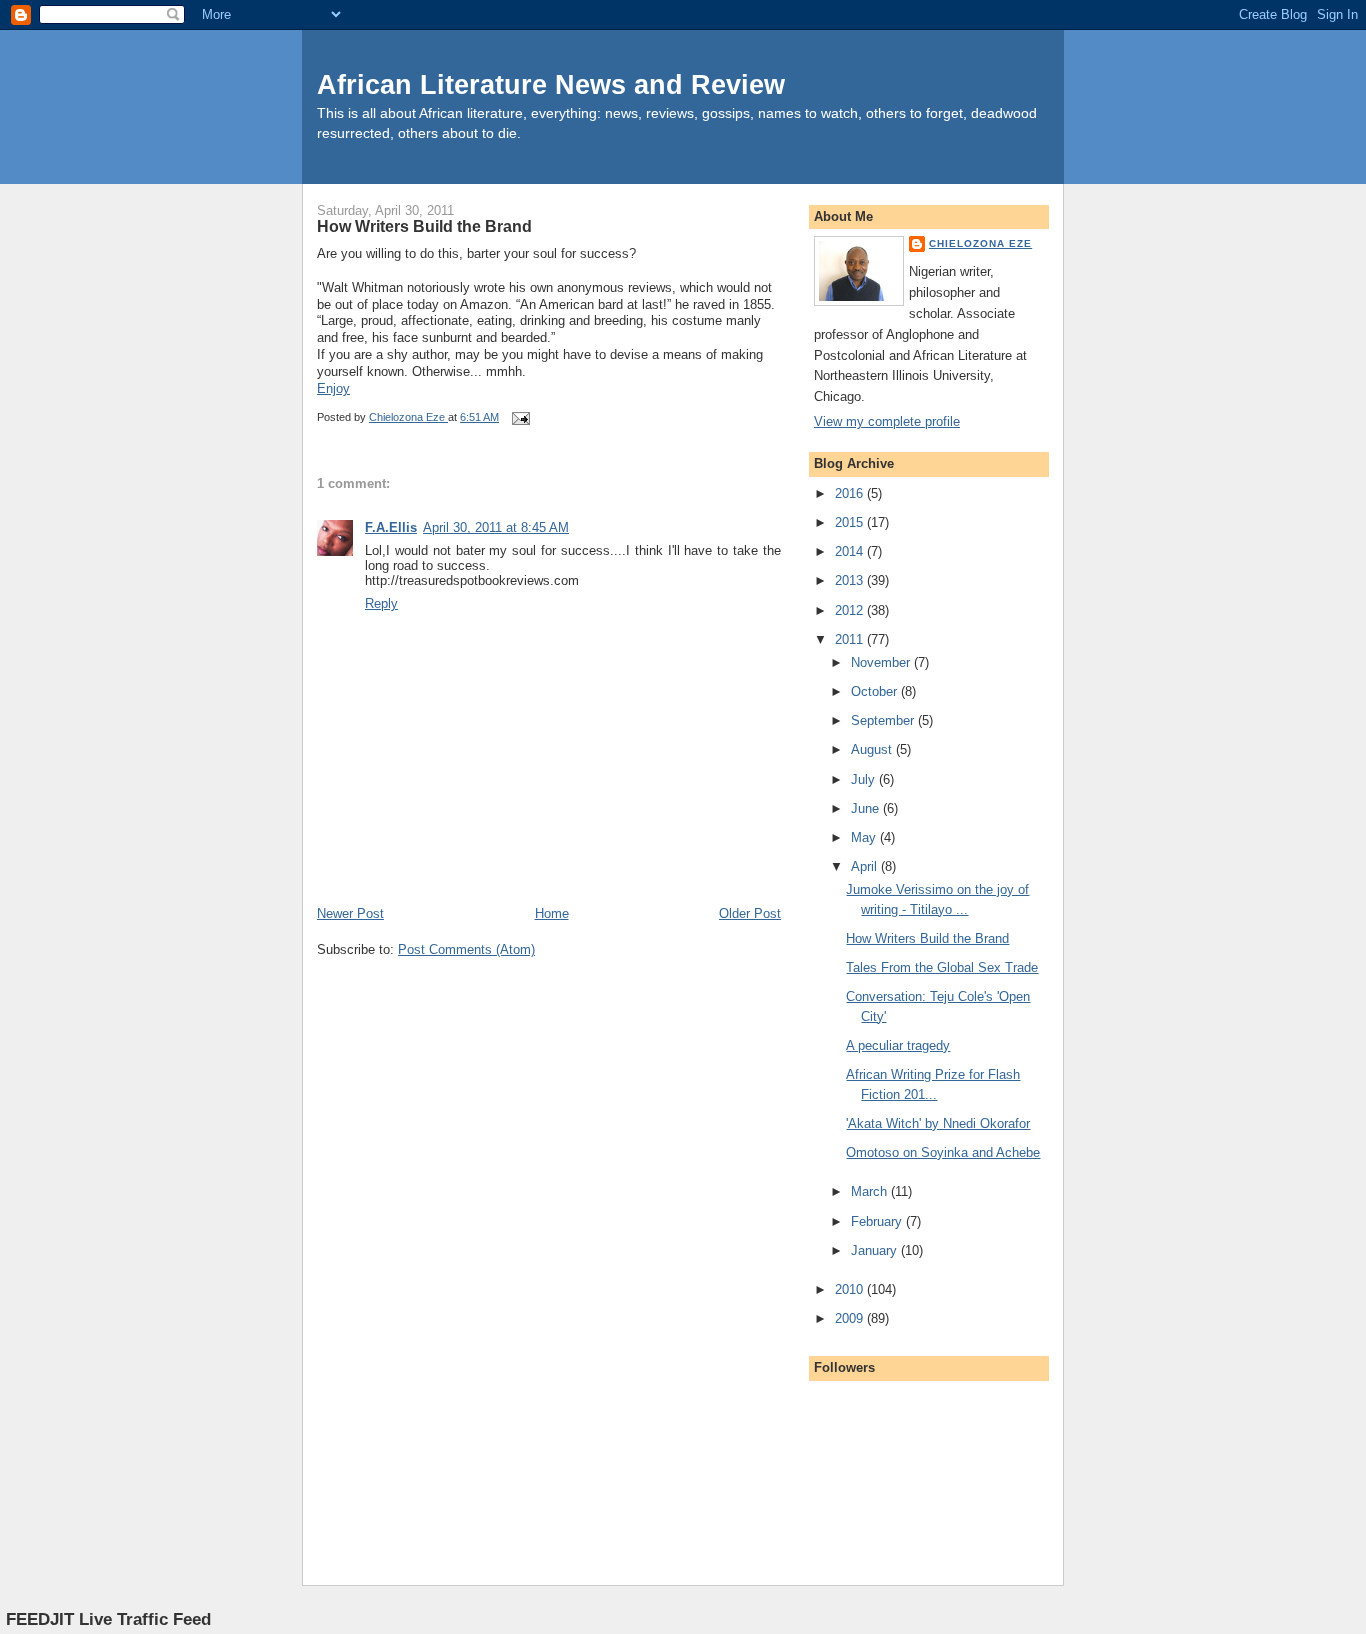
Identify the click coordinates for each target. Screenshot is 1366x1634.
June (867, 808)
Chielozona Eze (980, 243)
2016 (851, 493)
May (865, 837)
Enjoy (333, 388)
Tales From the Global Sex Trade (942, 967)
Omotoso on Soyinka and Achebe (943, 1152)
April (866, 866)
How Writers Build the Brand (927, 938)
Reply (381, 603)
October (876, 691)
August (873, 749)
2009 (851, 1318)
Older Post (750, 913)
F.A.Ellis (391, 527)
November (882, 662)
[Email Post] (519, 417)
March (871, 1191)
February (878, 1221)
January (876, 1250)
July (865, 779)
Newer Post (350, 913)
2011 (851, 639)
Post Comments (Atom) (466, 949)
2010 (851, 1289)
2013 (851, 580)
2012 (851, 610)
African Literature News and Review (551, 84)
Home (552, 913)
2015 (851, 522)
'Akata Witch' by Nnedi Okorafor (938, 1123)
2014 (851, 551)
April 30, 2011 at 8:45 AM (496, 527)
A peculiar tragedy (898, 1045)
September (884, 720)
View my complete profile (887, 421)
